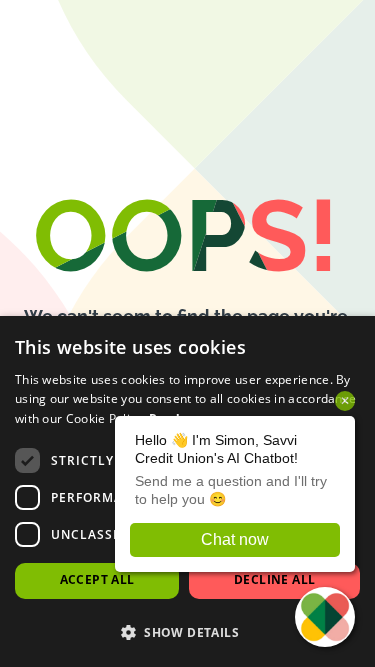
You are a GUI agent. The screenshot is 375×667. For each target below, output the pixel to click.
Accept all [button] (97, 579)
